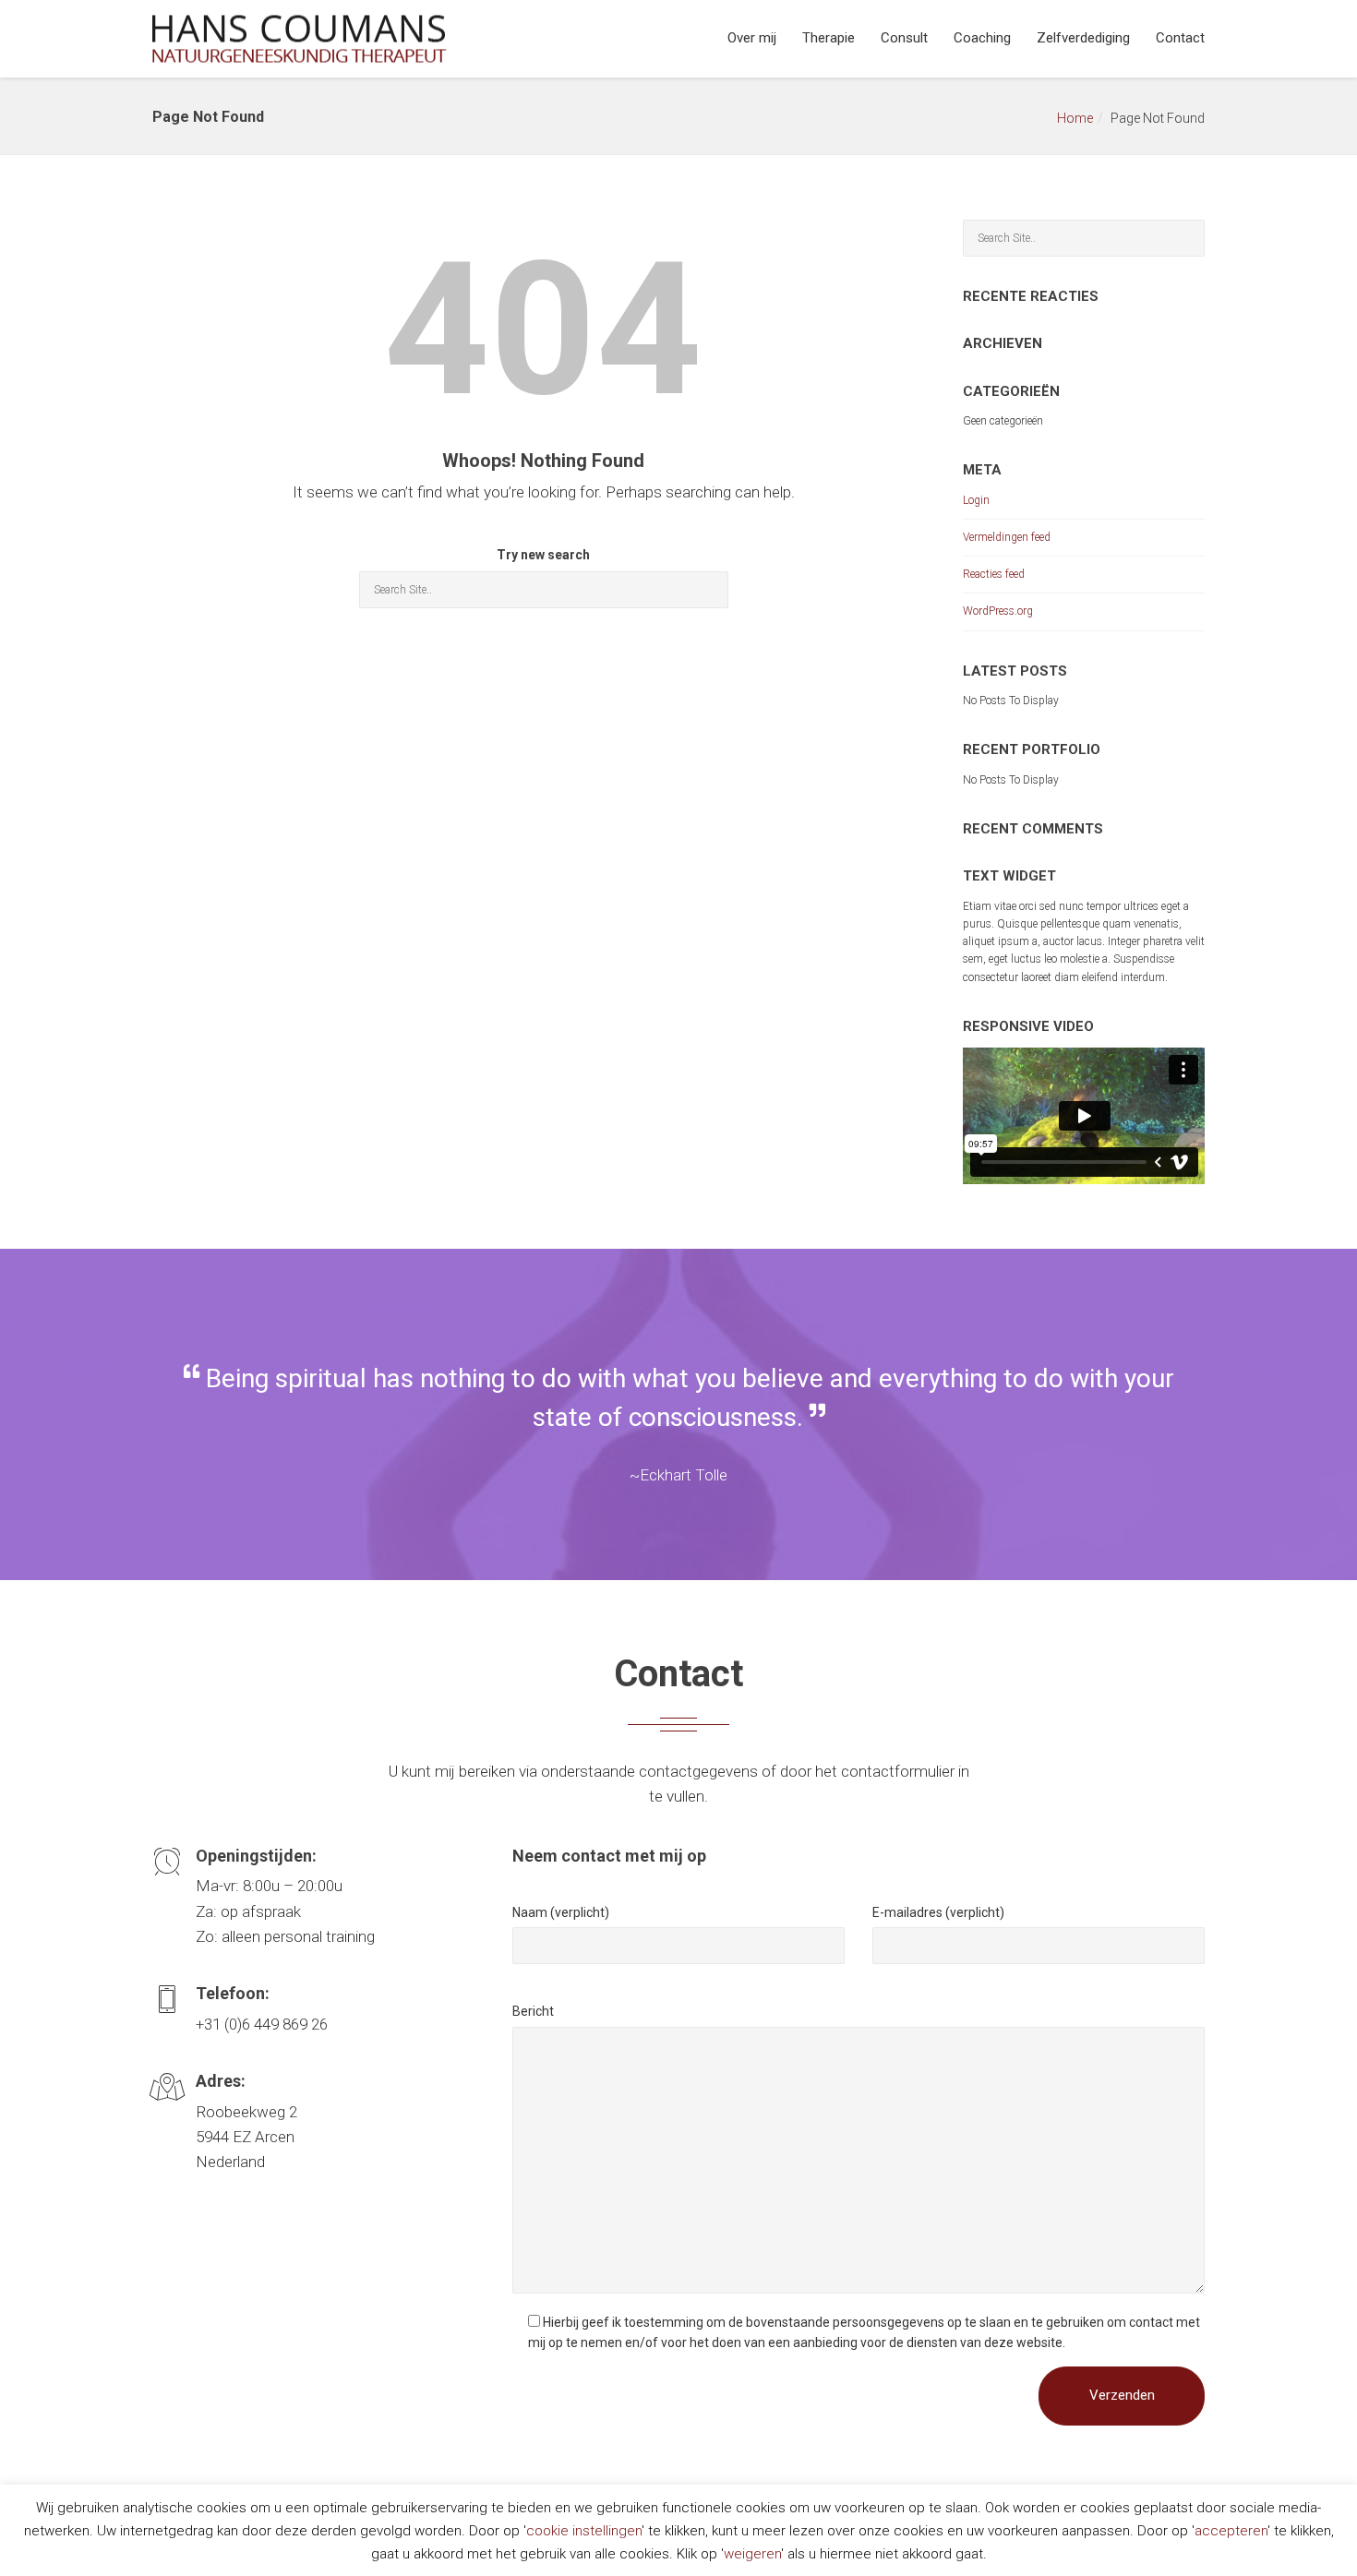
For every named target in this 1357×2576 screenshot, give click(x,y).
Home (1075, 118)
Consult (904, 38)
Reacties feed (994, 574)
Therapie (829, 38)
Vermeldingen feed (1007, 537)
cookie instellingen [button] (584, 2531)
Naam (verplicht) (561, 1912)
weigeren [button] (752, 2554)
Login (976, 500)
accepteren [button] (1231, 2531)
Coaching (982, 38)
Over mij (752, 38)
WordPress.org (998, 611)
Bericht (533, 2011)
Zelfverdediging (1083, 38)
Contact (1180, 38)
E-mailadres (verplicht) (938, 1912)
